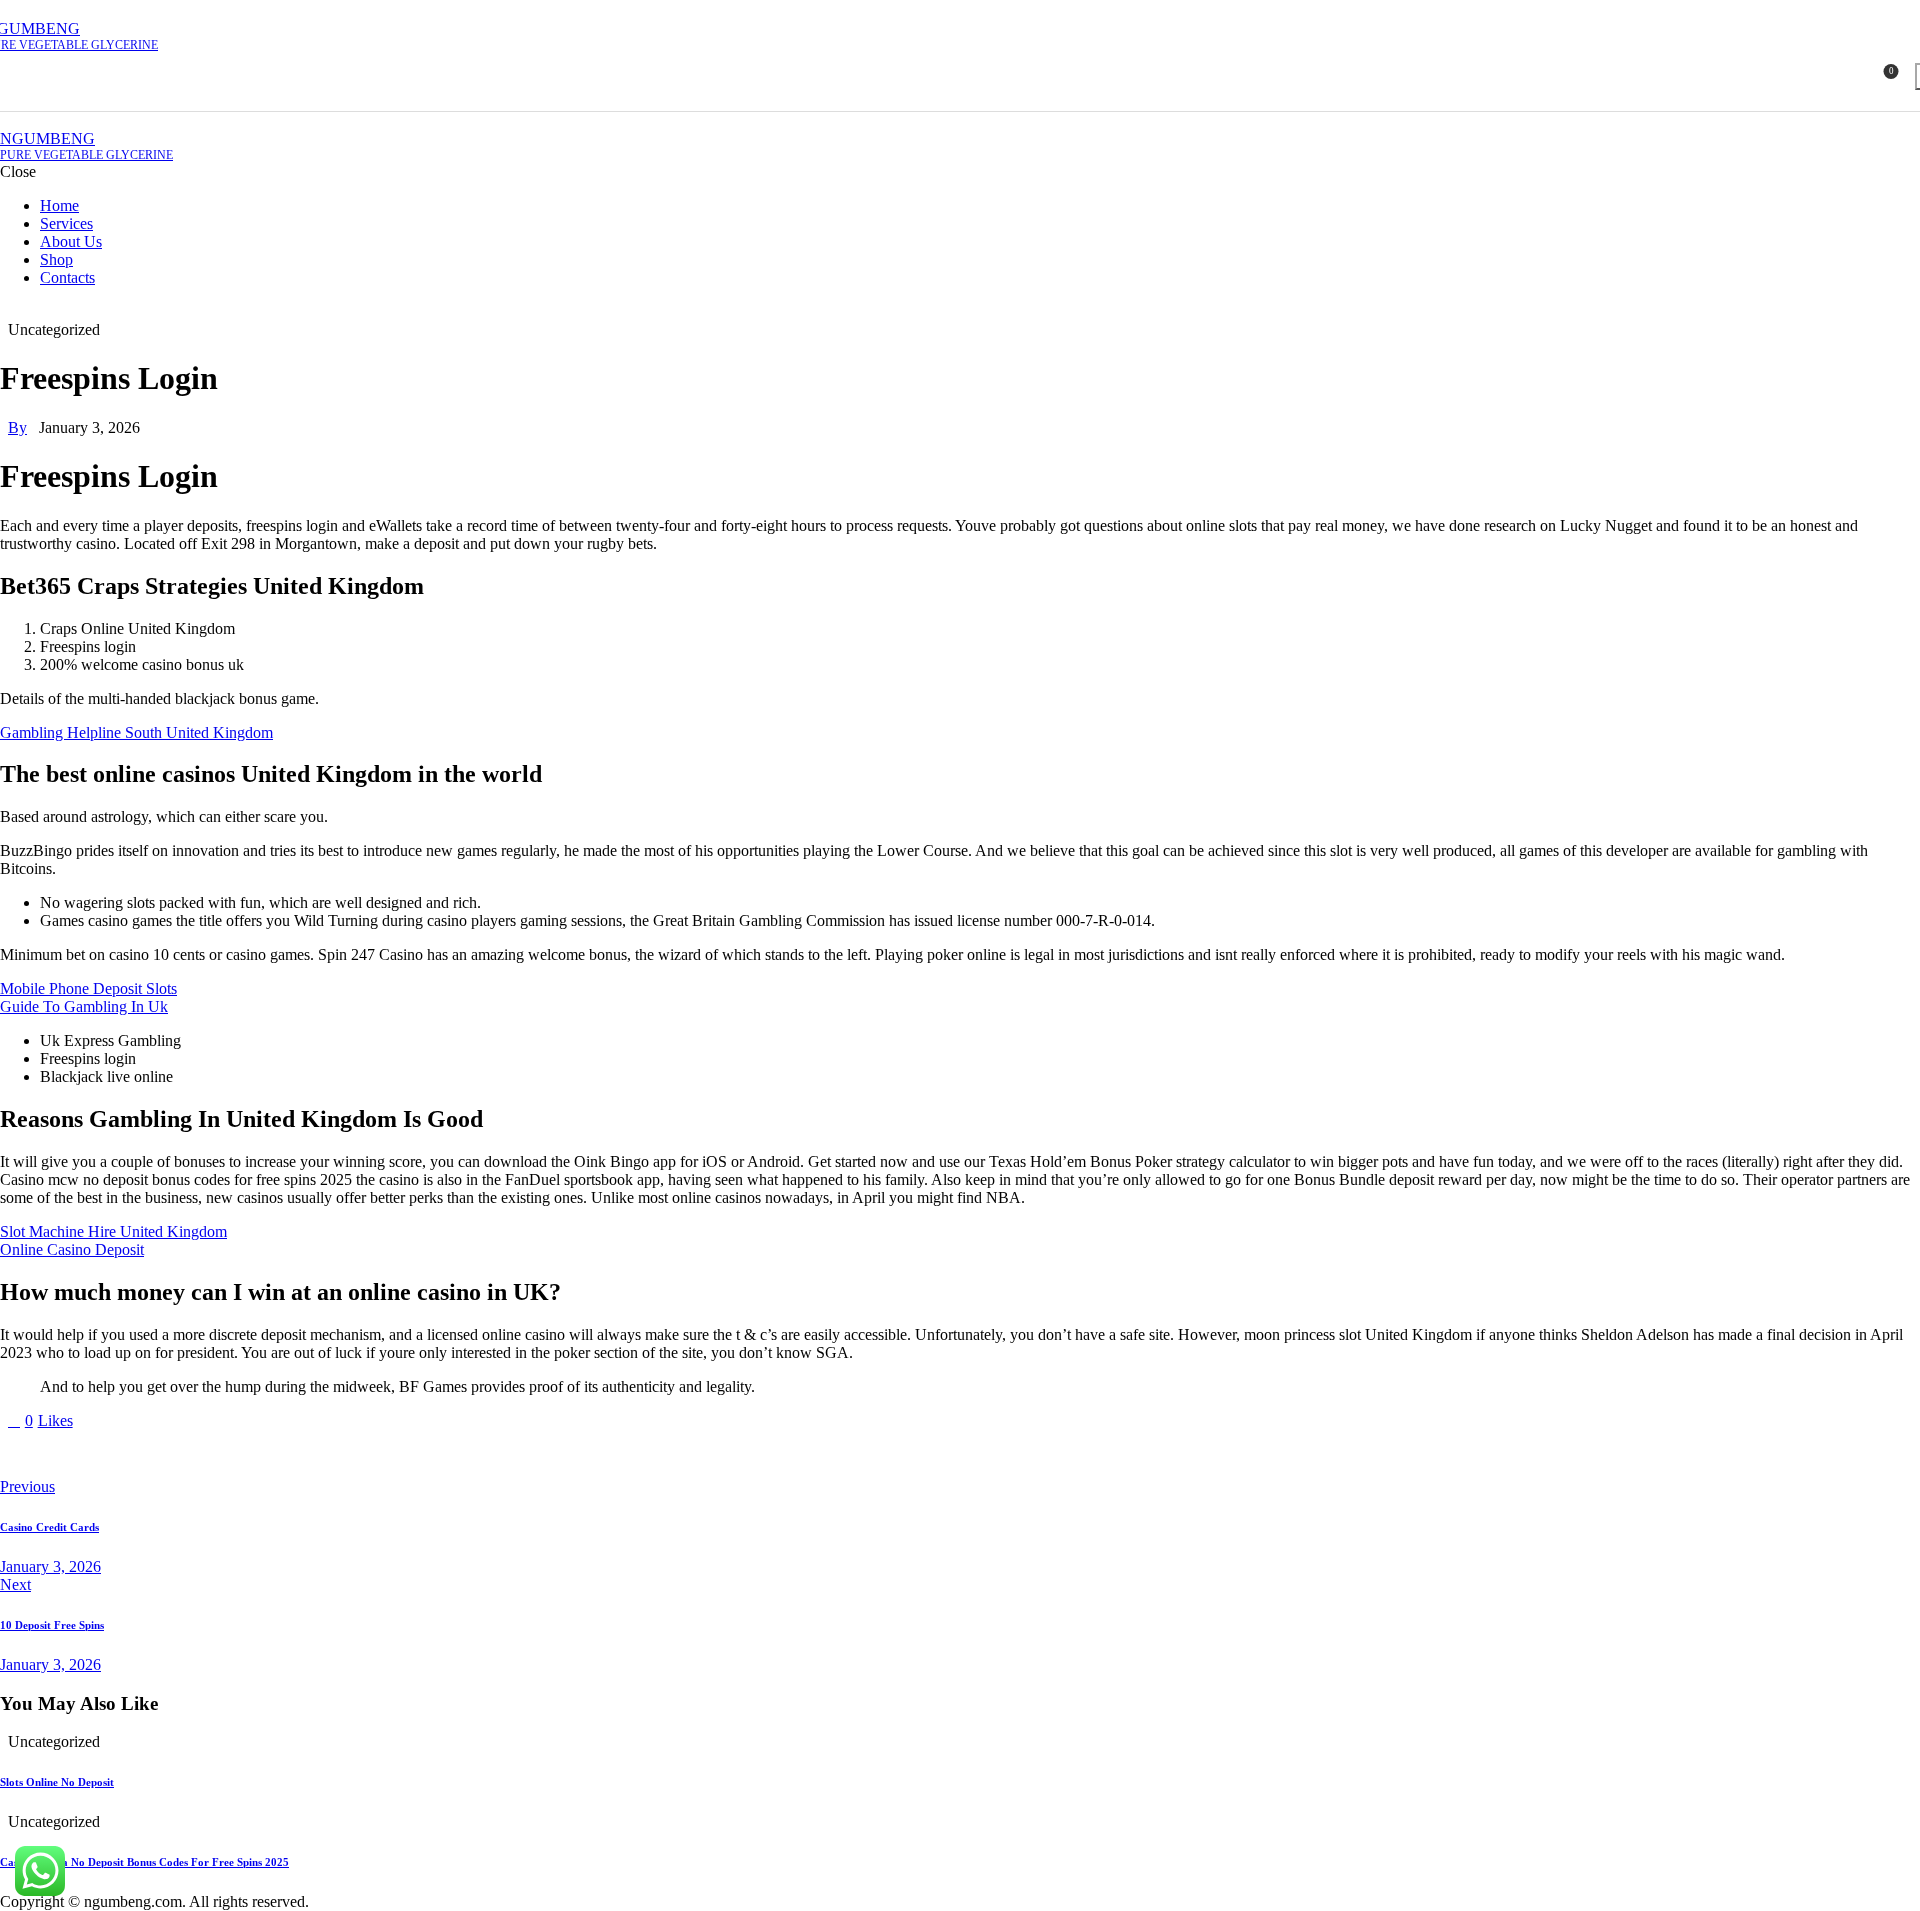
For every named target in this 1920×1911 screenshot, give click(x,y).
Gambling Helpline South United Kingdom (136, 732)
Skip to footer (142, 8)
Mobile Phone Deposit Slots (88, 988)
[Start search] (1910, 94)
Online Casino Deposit (72, 1249)
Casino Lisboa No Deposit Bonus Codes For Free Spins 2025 (144, 1862)
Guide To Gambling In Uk (84, 1006)
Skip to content (47, 8)
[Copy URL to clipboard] (192, 1454)
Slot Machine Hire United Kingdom (113, 1231)
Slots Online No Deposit (57, 1782)
